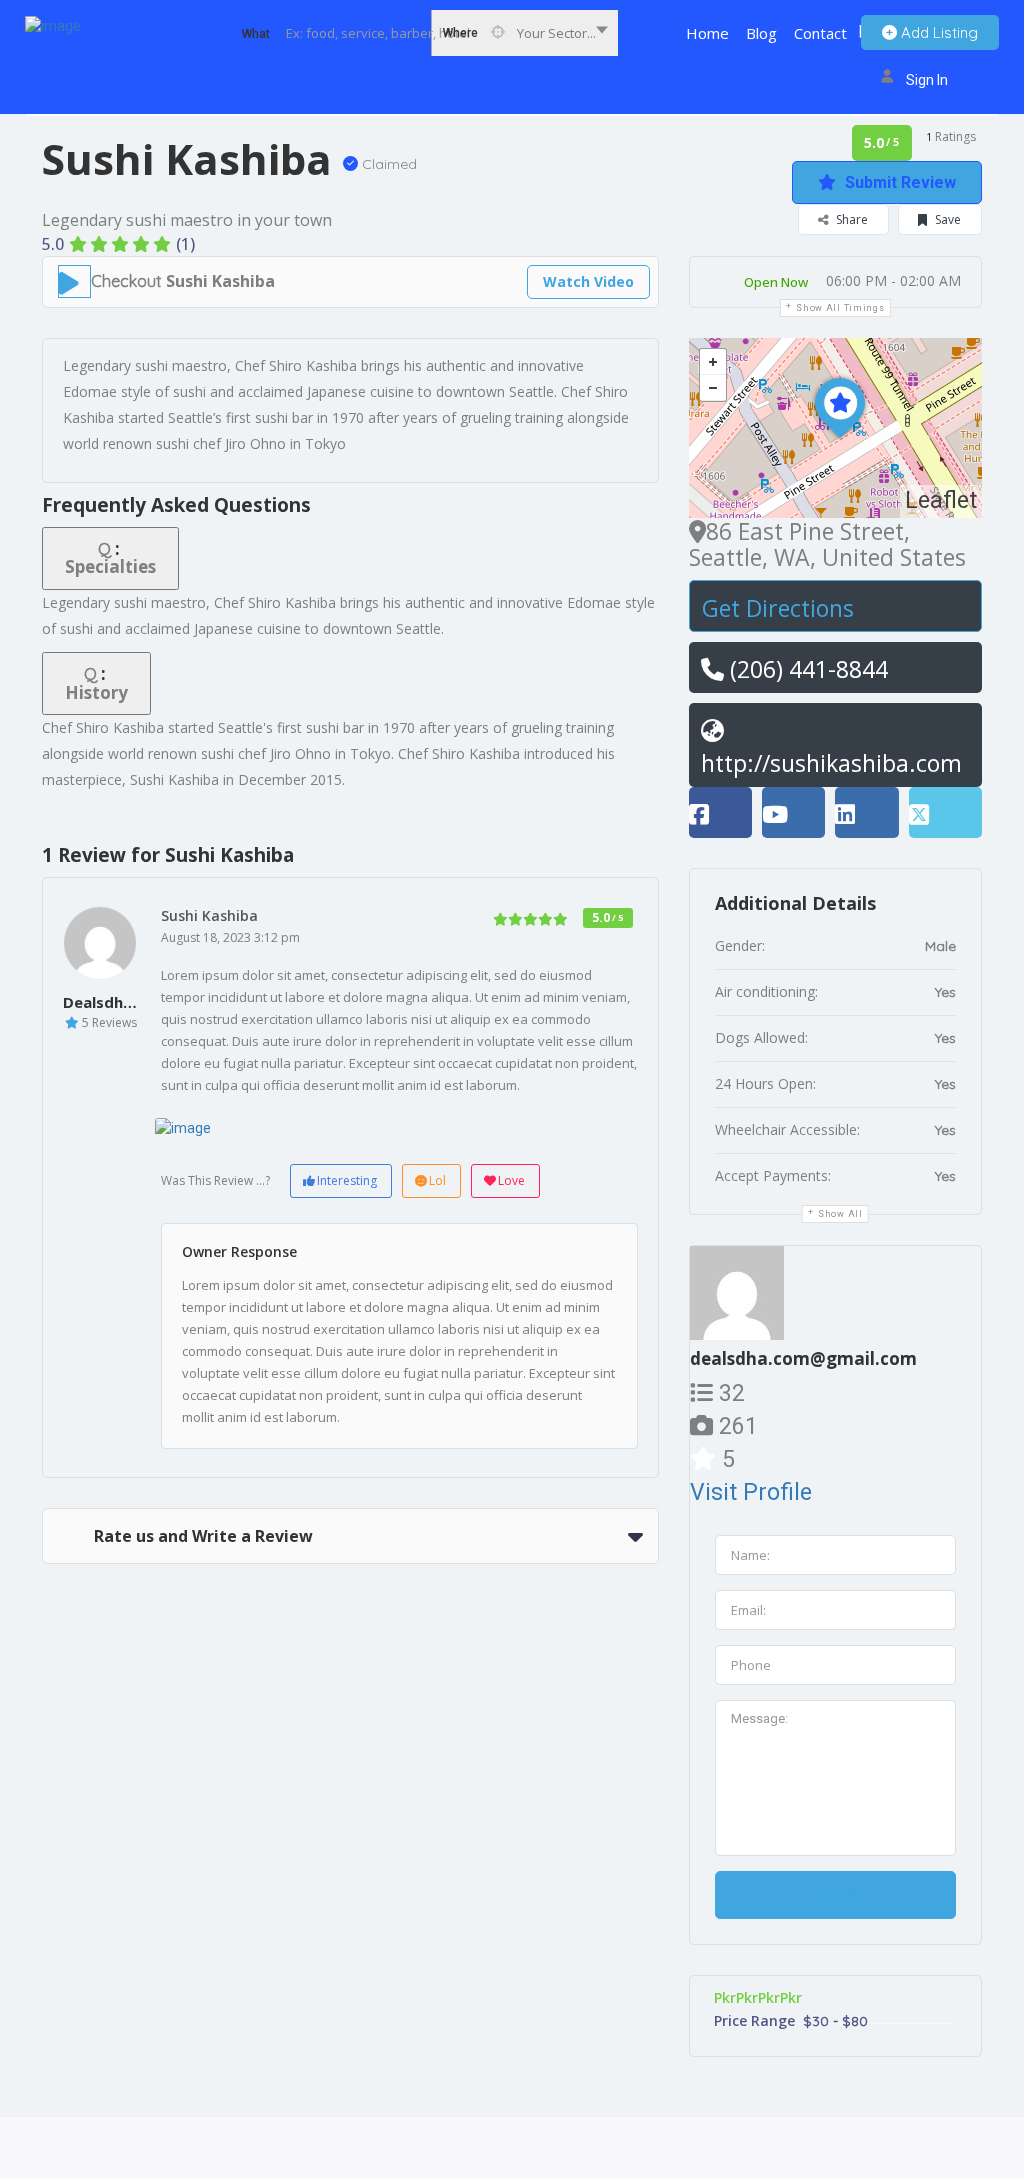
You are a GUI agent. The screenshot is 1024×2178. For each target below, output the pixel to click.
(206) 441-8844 (806, 669)
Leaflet (941, 500)
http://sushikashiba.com (831, 763)
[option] (236, 1128)
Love (511, 1180)
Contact (820, 33)
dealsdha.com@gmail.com (803, 1358)
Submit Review (898, 182)
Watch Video (588, 281)
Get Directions (778, 608)
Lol (437, 1180)
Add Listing (937, 32)
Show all (840, 1214)
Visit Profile (751, 1492)
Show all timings (840, 308)
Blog (761, 33)
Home (707, 33)
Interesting (347, 1180)
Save (946, 219)
